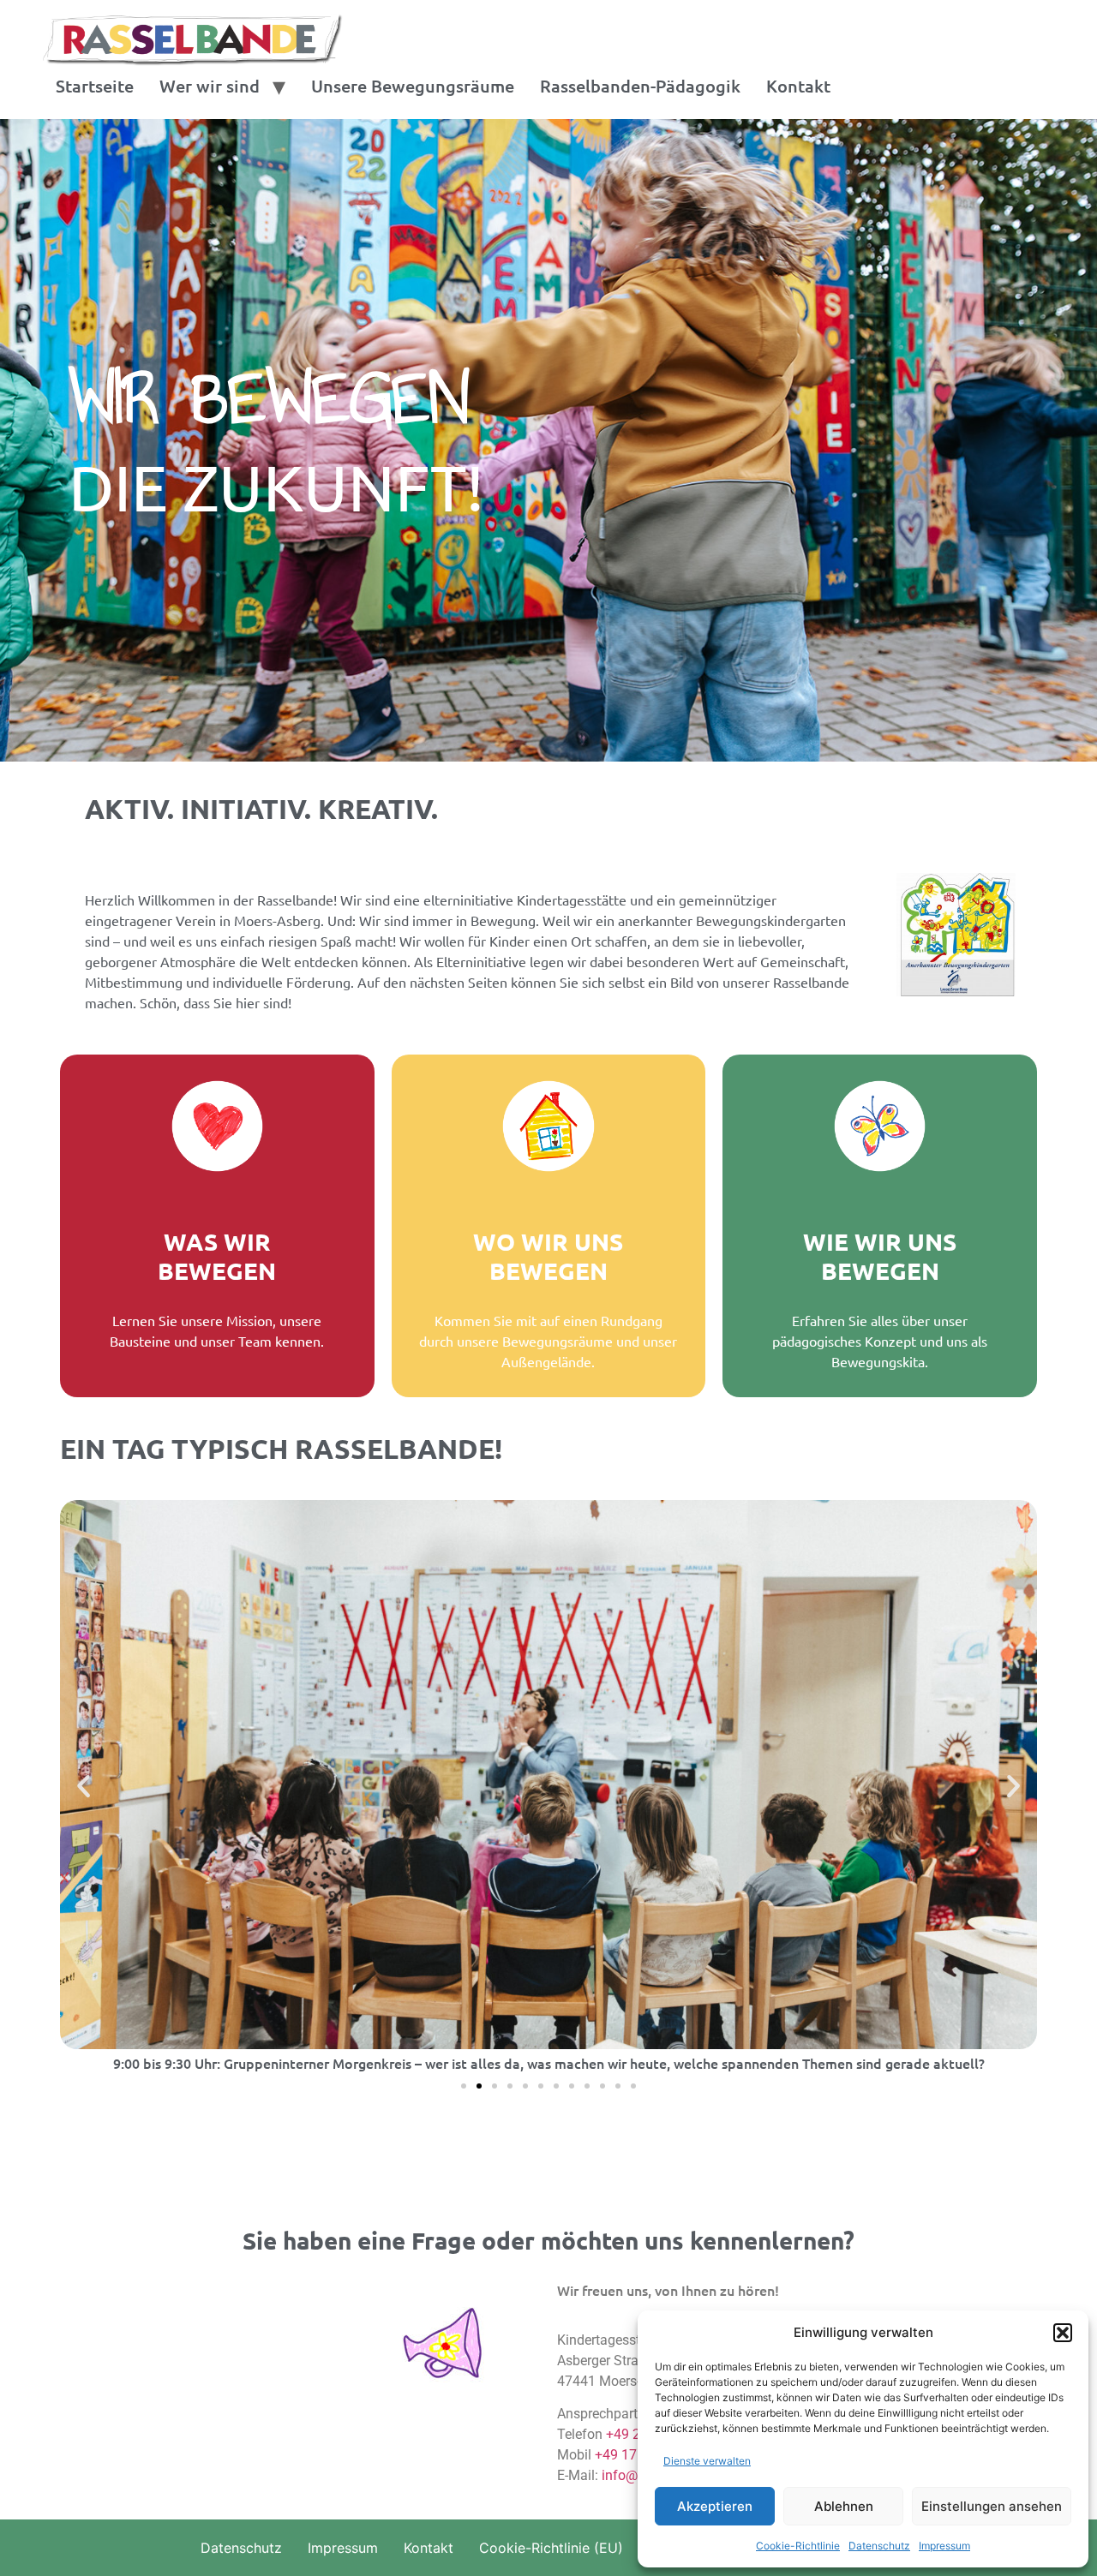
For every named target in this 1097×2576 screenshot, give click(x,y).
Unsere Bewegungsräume (413, 86)
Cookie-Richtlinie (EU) (551, 2548)
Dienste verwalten (707, 2461)
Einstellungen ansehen (992, 2506)
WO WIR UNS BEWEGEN (548, 1255)
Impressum (944, 2546)
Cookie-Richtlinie (798, 2546)
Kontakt (798, 86)
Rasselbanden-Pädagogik (640, 86)
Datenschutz (879, 2546)
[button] (1063, 2333)
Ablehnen (844, 2506)
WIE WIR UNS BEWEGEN (880, 1255)
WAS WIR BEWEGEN (217, 1255)
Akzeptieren (715, 2506)
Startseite (95, 86)
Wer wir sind (210, 86)
